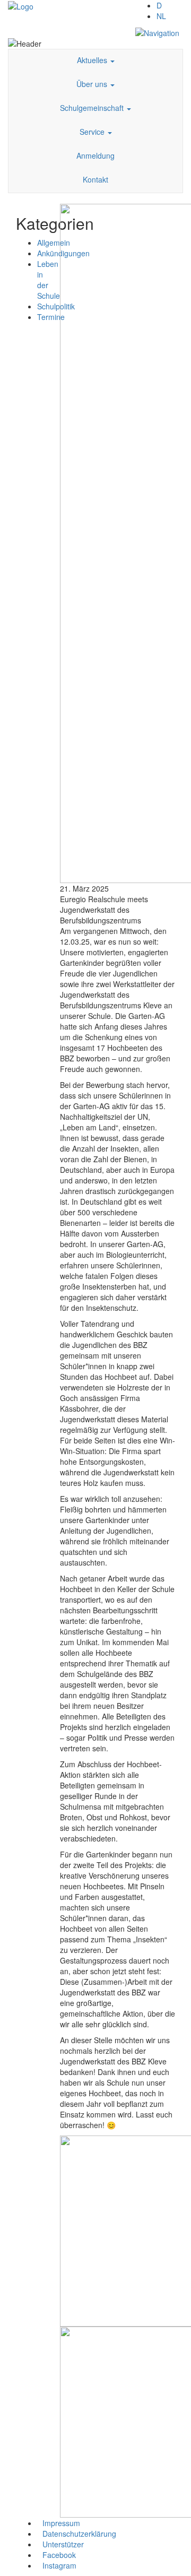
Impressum (61, 2523)
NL (161, 16)
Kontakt (95, 179)
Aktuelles (93, 60)
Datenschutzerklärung (79, 2534)
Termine (51, 317)
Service (93, 132)
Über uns (93, 84)
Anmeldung (95, 155)
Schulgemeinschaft (93, 108)
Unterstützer (63, 2544)
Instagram (59, 2565)
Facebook (59, 2555)
